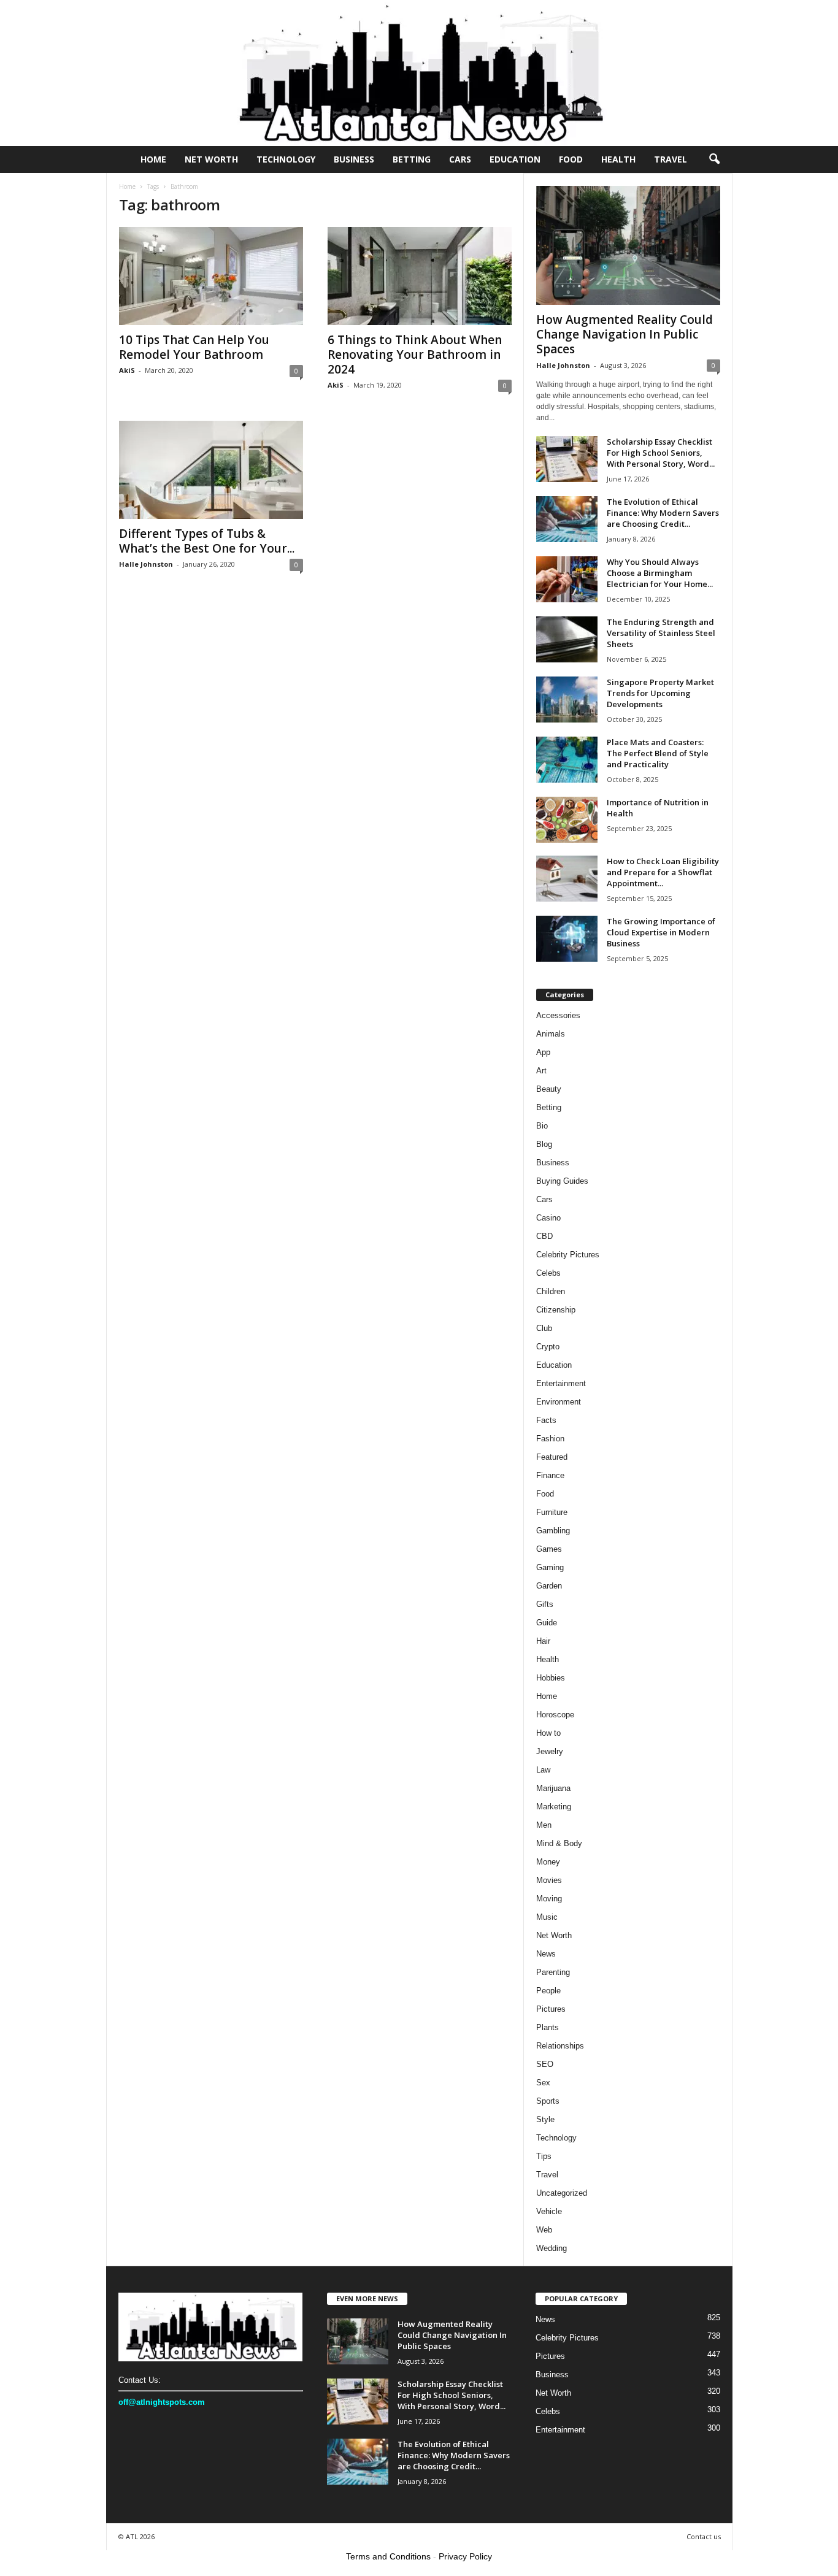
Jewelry (550, 1751)
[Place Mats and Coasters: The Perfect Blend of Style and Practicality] (567, 760)
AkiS (127, 370)
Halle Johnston (146, 564)
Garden (549, 1586)
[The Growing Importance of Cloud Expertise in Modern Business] (567, 939)
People (548, 1991)
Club (544, 1328)
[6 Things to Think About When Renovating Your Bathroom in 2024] (420, 276)
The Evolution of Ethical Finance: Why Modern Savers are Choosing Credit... (663, 513)
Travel (671, 159)
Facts (546, 1420)
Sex (543, 2083)
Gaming (550, 1567)
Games (549, 1549)
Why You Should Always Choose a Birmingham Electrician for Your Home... (660, 573)
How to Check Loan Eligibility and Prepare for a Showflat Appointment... (663, 872)
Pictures (551, 2009)
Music (547, 1917)
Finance (550, 1475)
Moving (549, 1899)
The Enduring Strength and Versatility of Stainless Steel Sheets (661, 633)
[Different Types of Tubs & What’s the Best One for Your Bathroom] (211, 470)
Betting (412, 159)
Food (571, 159)
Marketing (554, 1807)
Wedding (552, 2248)
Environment (559, 1402)
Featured (552, 1457)
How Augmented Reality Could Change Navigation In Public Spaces (625, 334)
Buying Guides (562, 1181)
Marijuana (553, 1788)
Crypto (548, 1347)
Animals (551, 1034)
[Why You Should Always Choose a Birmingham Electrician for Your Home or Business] (567, 579)
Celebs (548, 1273)
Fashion (550, 1439)
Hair (543, 1641)
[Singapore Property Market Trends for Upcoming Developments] (567, 700)
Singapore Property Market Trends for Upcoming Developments (660, 693)
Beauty (549, 1089)
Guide (547, 1623)
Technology (286, 159)
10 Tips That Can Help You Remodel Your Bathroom (194, 347)
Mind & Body (559, 1843)
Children (551, 1291)
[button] (714, 159)
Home (153, 159)
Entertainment (561, 1383)
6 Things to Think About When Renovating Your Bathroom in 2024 (415, 355)
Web (544, 2230)
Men (544, 1825)
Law (543, 1770)
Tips (544, 2156)
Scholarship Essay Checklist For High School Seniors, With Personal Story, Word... (661, 453)
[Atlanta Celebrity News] (419, 73)
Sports (548, 2101)
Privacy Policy (465, 2556)
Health (618, 159)
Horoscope (555, 1715)
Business (354, 159)
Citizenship (556, 1310)
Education (515, 159)
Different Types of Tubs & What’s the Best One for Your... (207, 541)
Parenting (553, 1972)
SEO (545, 2064)
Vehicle (549, 2211)
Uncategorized (562, 2193)
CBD (544, 1236)
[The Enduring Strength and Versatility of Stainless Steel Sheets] (567, 639)
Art (541, 1071)
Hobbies (551, 1678)
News (546, 1954)
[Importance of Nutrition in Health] (567, 820)
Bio (542, 1126)
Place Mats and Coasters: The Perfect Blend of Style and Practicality (658, 753)
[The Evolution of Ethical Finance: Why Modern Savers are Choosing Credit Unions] (567, 519)
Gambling (553, 1531)
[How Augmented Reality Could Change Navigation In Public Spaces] (628, 245)
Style (545, 2119)
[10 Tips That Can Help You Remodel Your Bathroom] (211, 276)
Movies (549, 1880)
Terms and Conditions (388, 2556)
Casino (548, 1218)
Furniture (552, 1512)
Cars (460, 159)
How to (548, 1733)
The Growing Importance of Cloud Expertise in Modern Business (661, 932)
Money (548, 1862)
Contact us (704, 2536)
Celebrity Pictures (568, 1255)
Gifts (545, 1604)
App (543, 1052)
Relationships (560, 2046)
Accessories (558, 1015)
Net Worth (211, 159)
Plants (548, 2027)
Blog (544, 1144)
